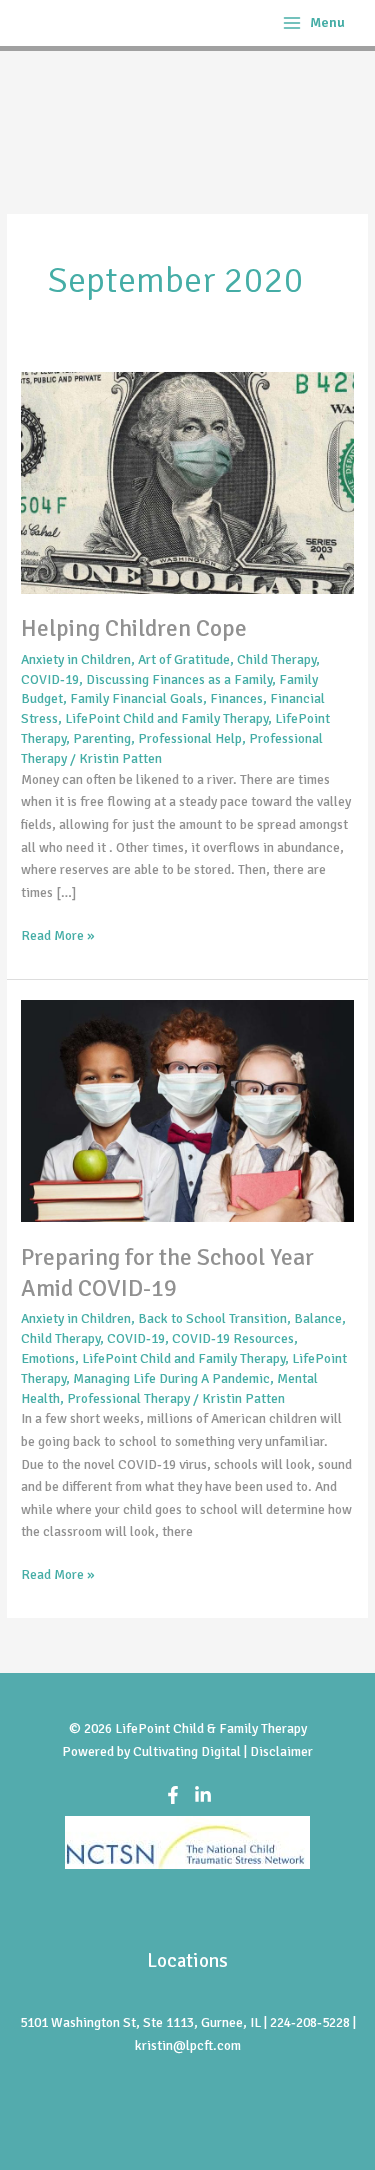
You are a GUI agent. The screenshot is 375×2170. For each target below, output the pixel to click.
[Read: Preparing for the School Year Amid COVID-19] (187, 1110)
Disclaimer (281, 1751)
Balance (318, 1318)
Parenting (102, 738)
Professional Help (190, 738)
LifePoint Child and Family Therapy (166, 718)
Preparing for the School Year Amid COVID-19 (167, 1273)
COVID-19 (50, 679)
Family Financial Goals (136, 698)
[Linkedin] (203, 1795)
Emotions (48, 1358)
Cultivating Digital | (191, 1751)
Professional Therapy (128, 1398)
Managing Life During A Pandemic (171, 1378)
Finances (236, 698)
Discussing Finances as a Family (179, 679)
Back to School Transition (212, 1318)
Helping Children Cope (134, 628)
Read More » (58, 934)
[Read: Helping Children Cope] (187, 481)
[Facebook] (173, 1795)
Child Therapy (276, 659)
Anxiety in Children (76, 659)
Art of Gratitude (184, 659)
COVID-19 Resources (233, 1338)
